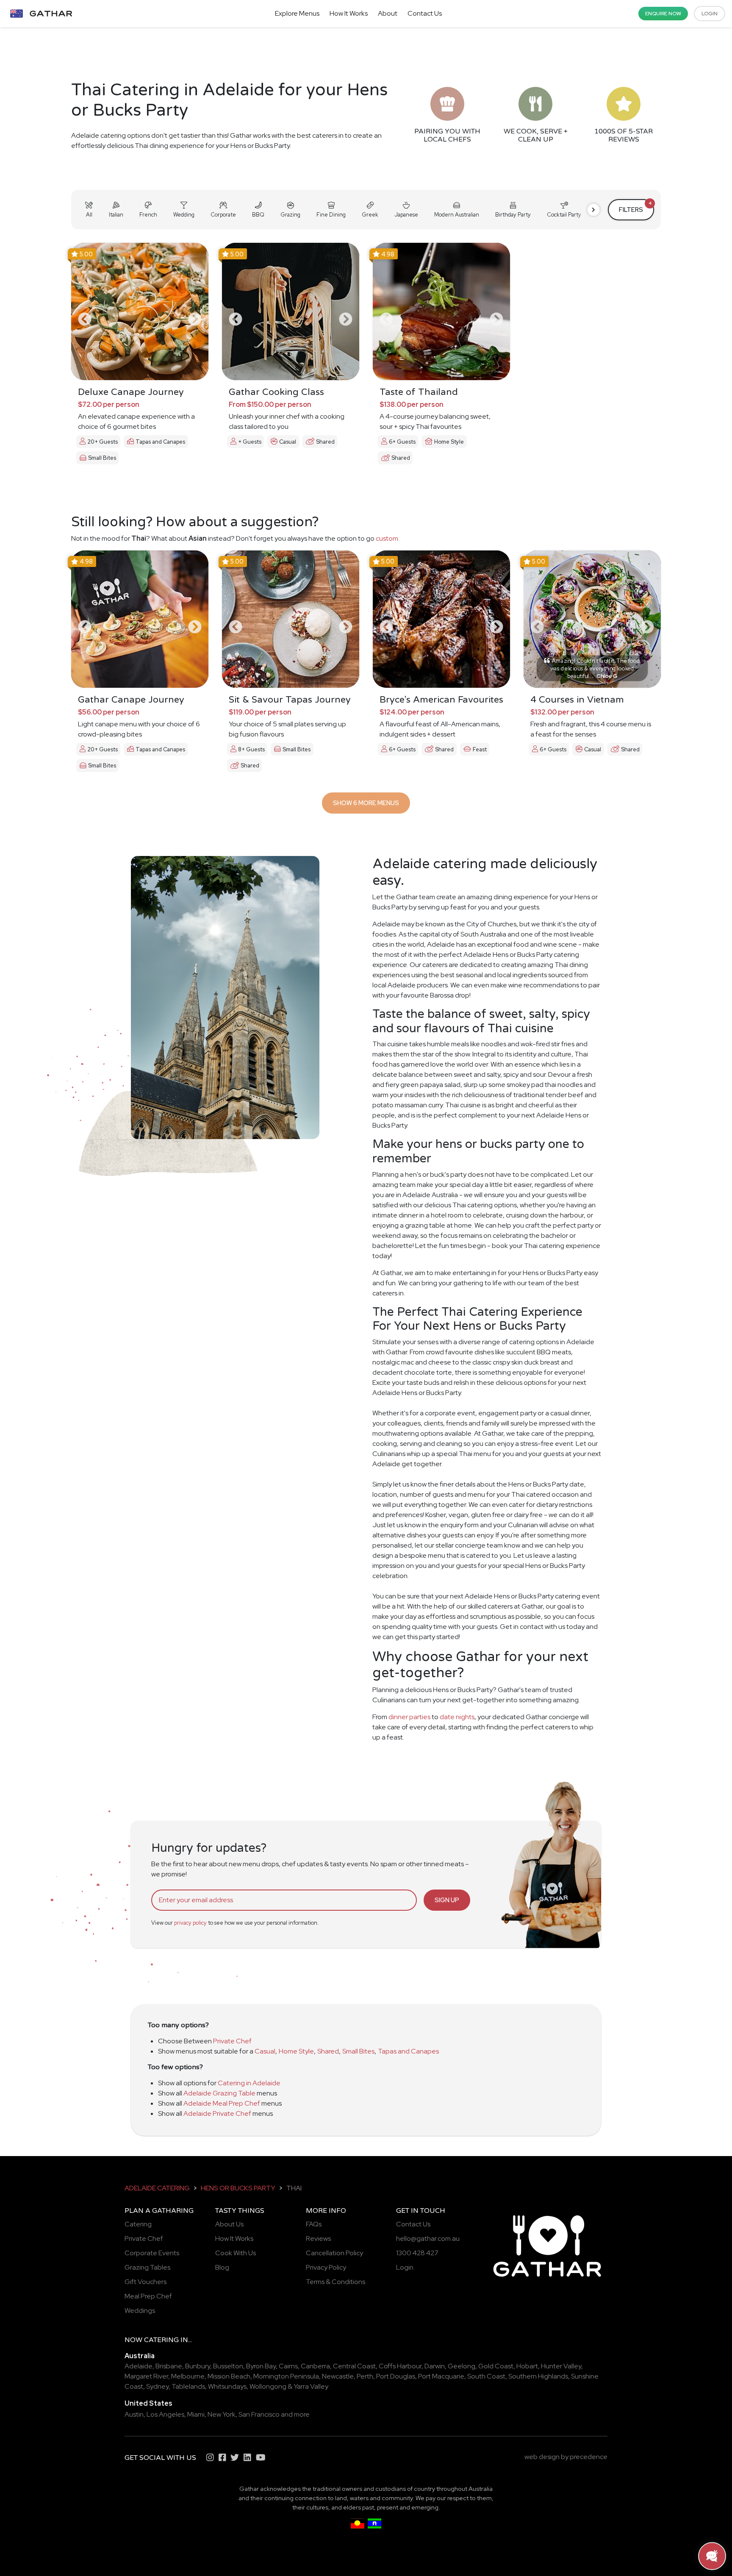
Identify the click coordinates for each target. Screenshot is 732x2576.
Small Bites (358, 2051)
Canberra (315, 2366)
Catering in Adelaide (249, 2083)
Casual (265, 2051)
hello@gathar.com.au (428, 2238)
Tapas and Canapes (408, 2051)
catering (161, 2340)
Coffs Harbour (400, 2366)
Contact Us (425, 13)
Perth (365, 2376)
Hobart (527, 2366)
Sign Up (447, 1900)
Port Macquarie (441, 2376)
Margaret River (146, 2376)
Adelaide (139, 2366)
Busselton (228, 2366)
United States (148, 2403)
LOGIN (710, 14)
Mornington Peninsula (286, 2376)
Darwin (435, 2366)
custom (387, 538)
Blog (222, 2267)
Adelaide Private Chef (217, 2113)
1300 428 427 (417, 2253)
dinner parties (409, 1717)
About (388, 13)
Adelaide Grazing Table (219, 2093)
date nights (457, 1717)
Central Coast (354, 2366)
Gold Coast (496, 2366)
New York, (222, 2414)
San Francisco (259, 2414)
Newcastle (338, 2376)
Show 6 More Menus (366, 803)
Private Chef (232, 2041)
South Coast (486, 2376)
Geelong (462, 2366)
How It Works (349, 13)
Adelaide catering (157, 2188)
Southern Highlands (538, 2376)
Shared (328, 2051)
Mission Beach (229, 2376)
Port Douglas (396, 2376)
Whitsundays (227, 2386)
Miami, (197, 2414)
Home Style (296, 2051)
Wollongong (268, 2386)
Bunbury (198, 2366)
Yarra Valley (311, 2386)
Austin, (135, 2414)
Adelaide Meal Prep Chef (222, 2103)
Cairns (288, 2366)
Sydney (157, 2386)
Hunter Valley (561, 2366)
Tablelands (188, 2386)
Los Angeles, (166, 2414)
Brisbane (169, 2366)
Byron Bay (261, 2366)
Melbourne (188, 2376)
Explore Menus (297, 13)
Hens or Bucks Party (238, 2188)
